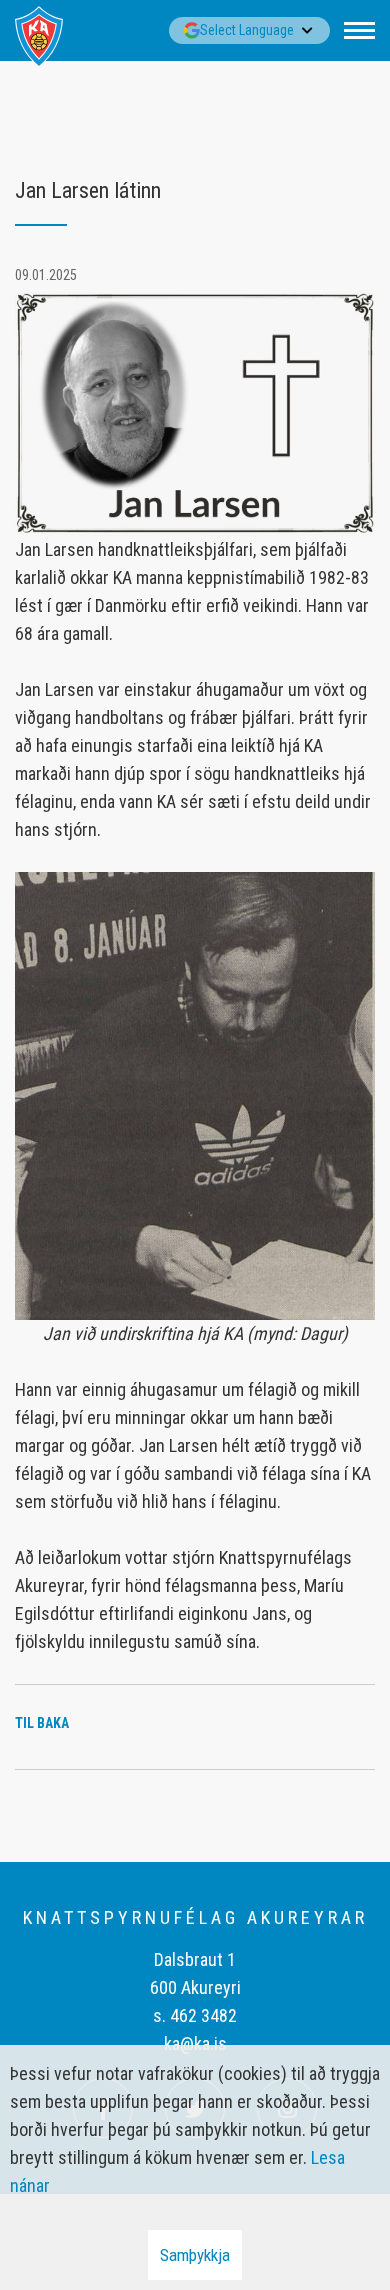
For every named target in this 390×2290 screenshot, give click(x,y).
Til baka (42, 1723)
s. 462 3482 (195, 2015)
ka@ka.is (195, 2043)
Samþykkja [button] (195, 2255)
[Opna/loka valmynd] (359, 30)
